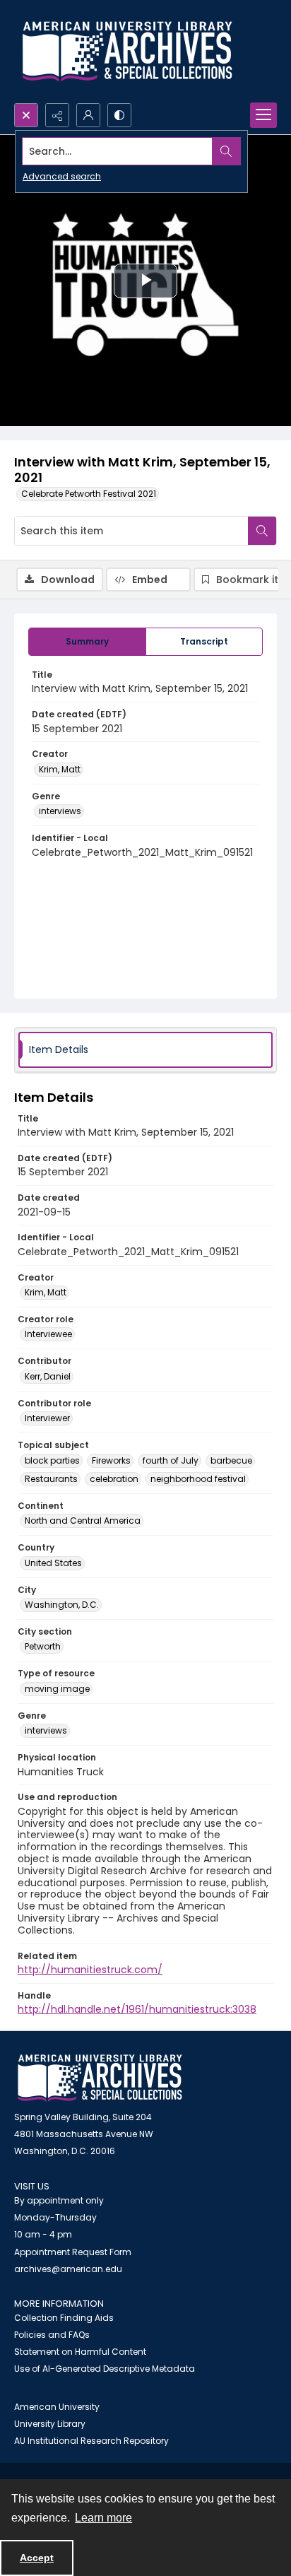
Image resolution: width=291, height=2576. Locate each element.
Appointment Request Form (73, 2252)
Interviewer (47, 1418)
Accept (37, 2558)
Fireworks (111, 1460)
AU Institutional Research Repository (91, 2441)
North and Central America (83, 1521)
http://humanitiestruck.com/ (90, 1970)
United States (53, 1563)
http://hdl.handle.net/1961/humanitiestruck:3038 (137, 2009)
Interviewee (48, 1334)
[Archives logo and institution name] (127, 52)
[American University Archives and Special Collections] (100, 2078)
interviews (60, 811)
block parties (52, 1460)
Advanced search (62, 176)
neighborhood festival (198, 1479)
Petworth (43, 1646)
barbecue (231, 1460)
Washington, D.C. (62, 1605)
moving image (57, 1689)
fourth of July (171, 1460)
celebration (114, 1479)
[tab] (87, 642)
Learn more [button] (103, 2518)
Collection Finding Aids (64, 2318)
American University (57, 2407)
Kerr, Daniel (48, 1376)
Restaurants (51, 1479)
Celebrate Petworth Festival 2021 (89, 494)
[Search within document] (262, 531)
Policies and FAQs (52, 2335)
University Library (50, 2424)
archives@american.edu (68, 2269)
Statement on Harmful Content (80, 2352)
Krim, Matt (60, 769)
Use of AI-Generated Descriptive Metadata (105, 2369)
